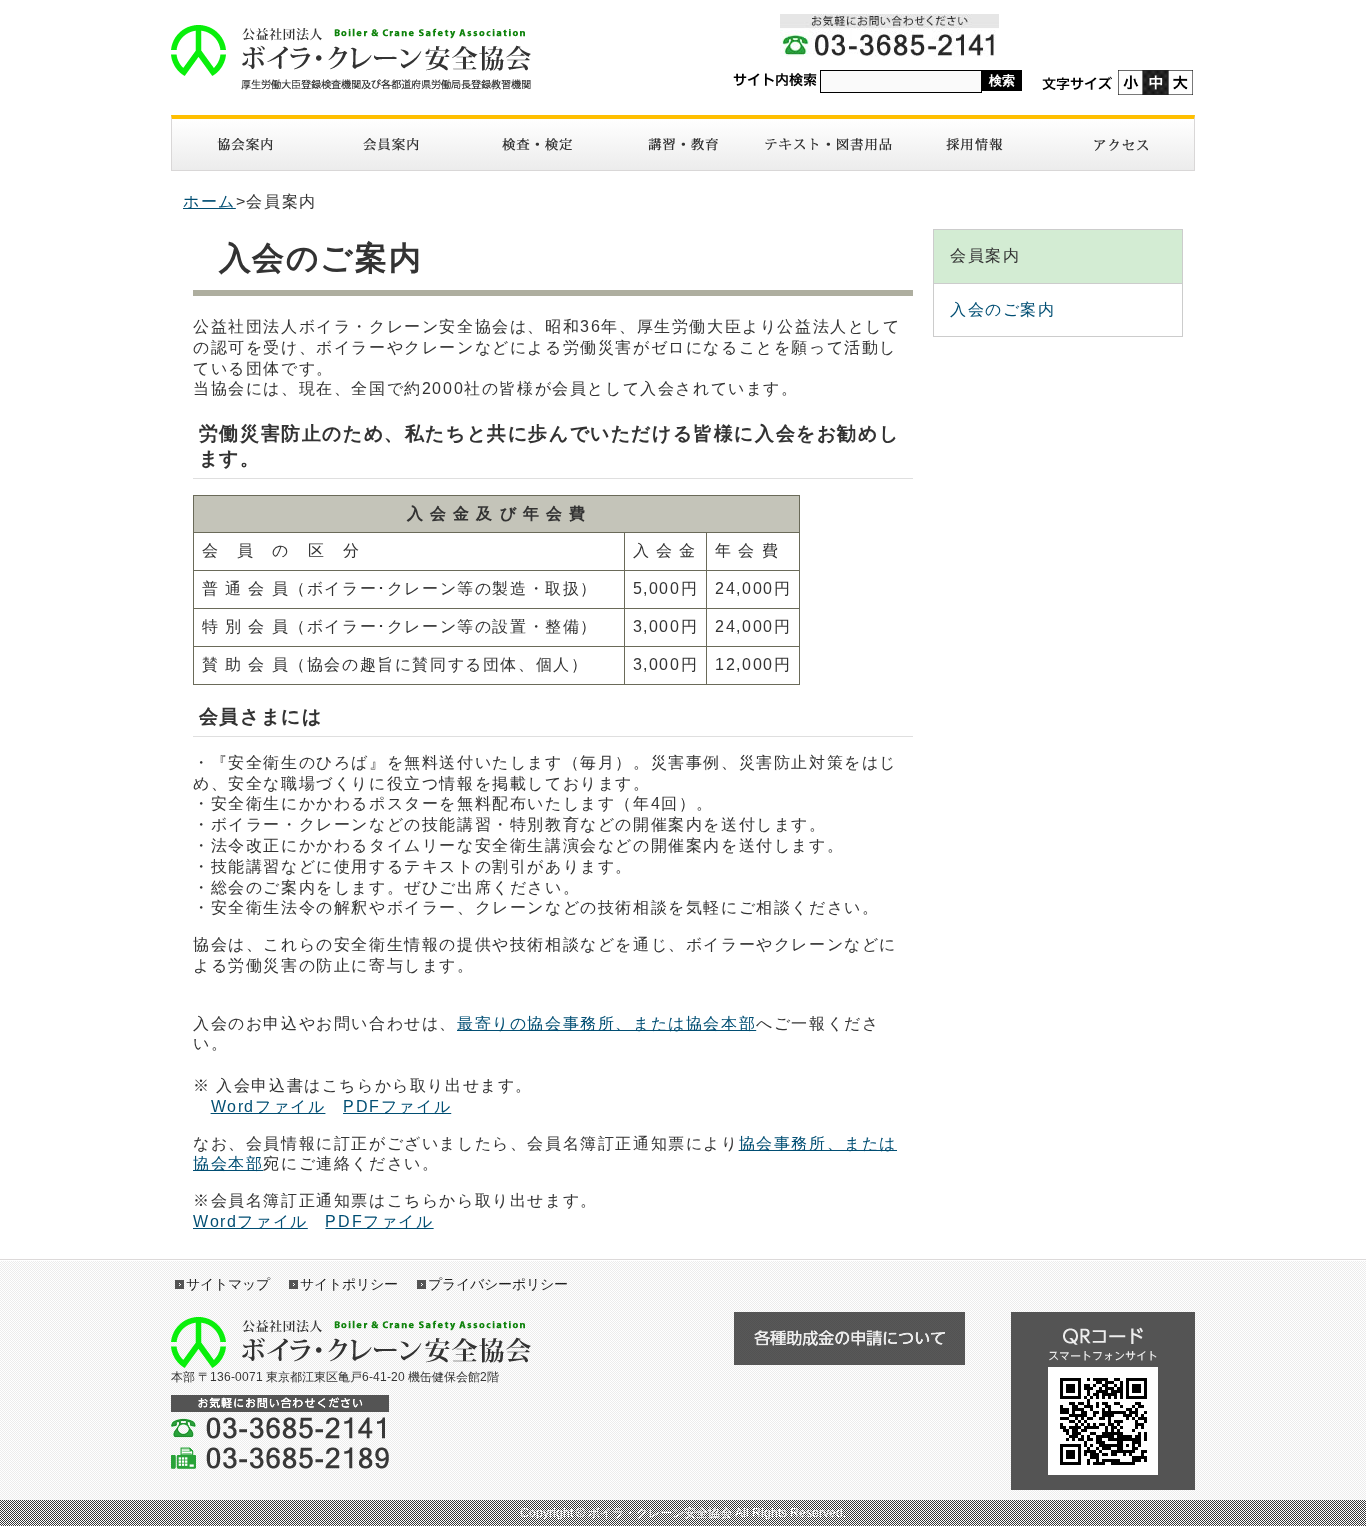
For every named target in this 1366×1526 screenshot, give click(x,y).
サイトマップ (228, 1284)
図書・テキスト (829, 144)
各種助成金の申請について (849, 1338)
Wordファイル (268, 1106)
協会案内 (245, 144)
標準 (1155, 82)
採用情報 (975, 144)
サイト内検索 (775, 80)
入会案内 (391, 144)
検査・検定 (537, 144)
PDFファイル (397, 1106)
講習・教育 (683, 144)
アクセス (1121, 144)
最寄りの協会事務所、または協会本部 (606, 1023)
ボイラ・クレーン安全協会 (351, 57)
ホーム (209, 201)
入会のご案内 (1003, 309)
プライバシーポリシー (498, 1284)
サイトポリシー (349, 1284)
